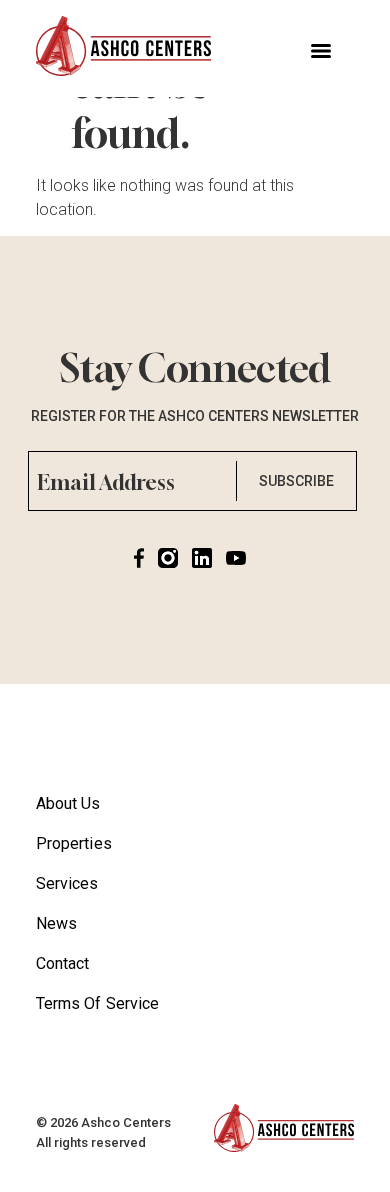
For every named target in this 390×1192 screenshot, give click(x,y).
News (56, 923)
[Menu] (321, 51)
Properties (74, 843)
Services (67, 883)
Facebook (144, 558)
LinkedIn (207, 558)
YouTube (241, 558)
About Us (68, 803)
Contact (63, 963)
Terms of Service (97, 1003)
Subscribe (296, 481)
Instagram (173, 558)
